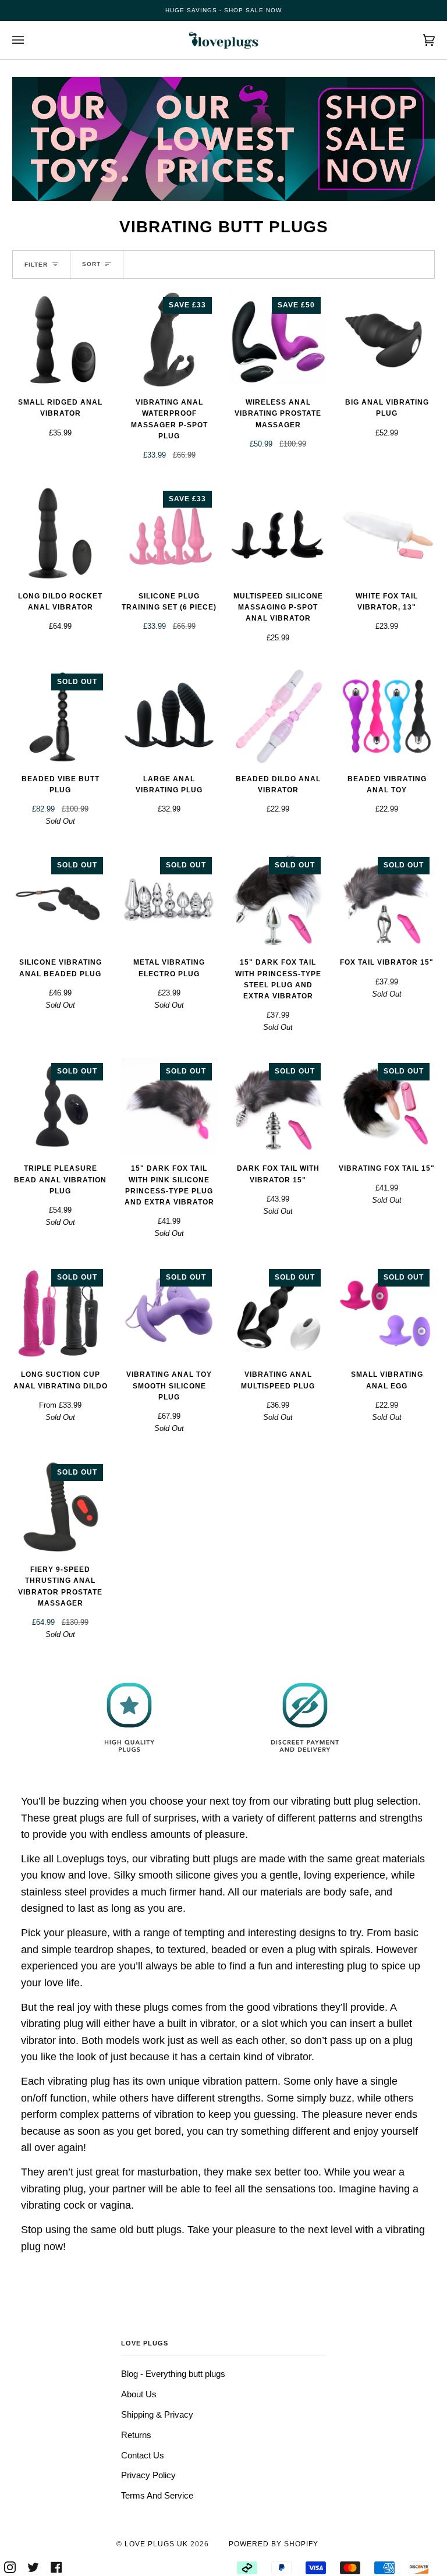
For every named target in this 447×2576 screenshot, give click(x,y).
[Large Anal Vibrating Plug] (169, 716)
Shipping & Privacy (157, 2414)
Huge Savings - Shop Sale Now (223, 10)
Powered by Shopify (274, 2544)
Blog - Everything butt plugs (173, 2374)
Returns (136, 2435)
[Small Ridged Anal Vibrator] (60, 340)
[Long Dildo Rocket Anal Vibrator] (60, 534)
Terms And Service (157, 2495)
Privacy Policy (148, 2475)
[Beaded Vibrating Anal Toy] (387, 716)
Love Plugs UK (156, 2544)
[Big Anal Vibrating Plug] (387, 340)
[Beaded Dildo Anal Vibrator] (278, 716)
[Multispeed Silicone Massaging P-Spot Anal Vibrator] (278, 534)
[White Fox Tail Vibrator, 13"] (387, 534)
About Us (139, 2394)
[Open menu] (30, 40)
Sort (91, 264)
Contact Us (143, 2455)
